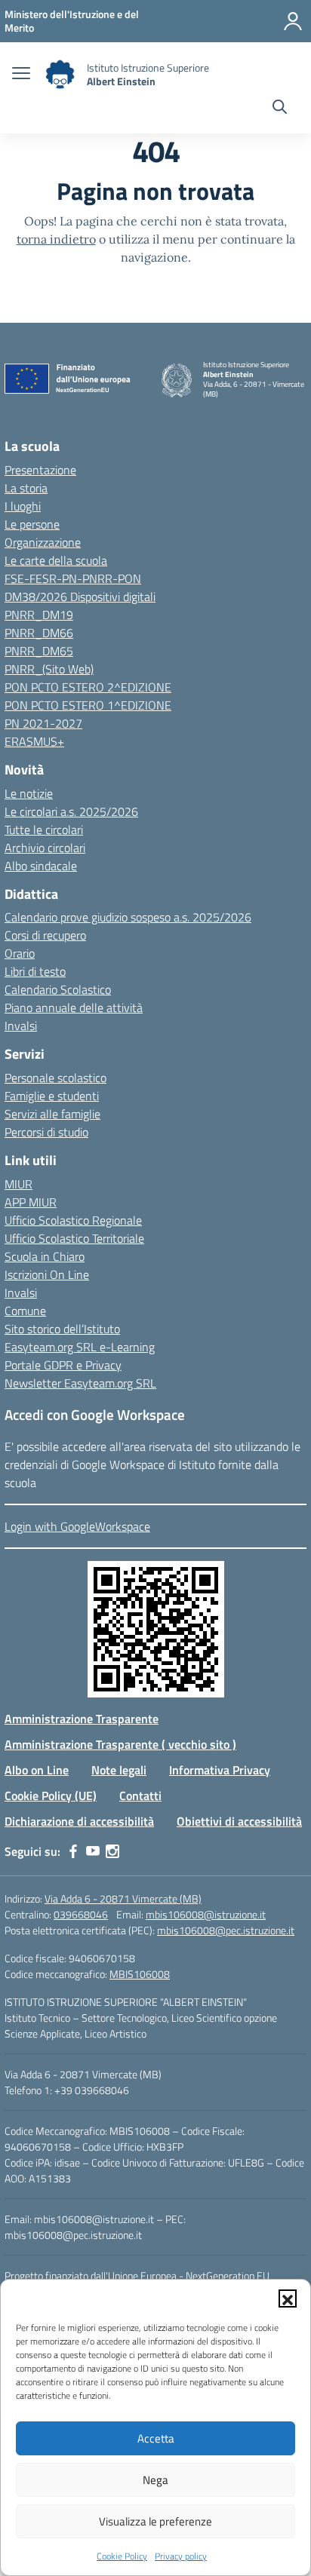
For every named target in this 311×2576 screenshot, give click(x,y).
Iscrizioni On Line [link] (47, 1274)
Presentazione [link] (40, 470)
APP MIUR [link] (31, 1202)
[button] (288, 2298)
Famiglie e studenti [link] (52, 1096)
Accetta (156, 2438)
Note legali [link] (119, 1770)
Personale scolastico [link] (55, 1078)
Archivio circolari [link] (45, 848)
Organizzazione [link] (43, 542)
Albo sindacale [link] (41, 866)
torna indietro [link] (56, 239)
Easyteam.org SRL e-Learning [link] (80, 1347)
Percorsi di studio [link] (46, 1132)
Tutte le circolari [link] (44, 830)
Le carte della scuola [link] (56, 560)
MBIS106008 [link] (140, 1974)
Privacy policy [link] (181, 2556)
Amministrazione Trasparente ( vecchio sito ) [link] (120, 1744)
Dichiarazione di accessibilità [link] (79, 1821)
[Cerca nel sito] (280, 109)
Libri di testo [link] (35, 971)
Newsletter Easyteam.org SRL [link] (80, 1383)
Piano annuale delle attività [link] (74, 1007)
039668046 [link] (81, 1914)
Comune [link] (25, 1311)
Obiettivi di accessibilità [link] (239, 1821)
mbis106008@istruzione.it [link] (206, 1914)
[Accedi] (293, 21)
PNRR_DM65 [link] (39, 651)
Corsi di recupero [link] (45, 935)
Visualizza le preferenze (155, 2521)
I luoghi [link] (23, 506)
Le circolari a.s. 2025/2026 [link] (71, 811)
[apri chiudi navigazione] (21, 75)
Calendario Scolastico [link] (58, 989)
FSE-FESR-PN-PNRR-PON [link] (73, 578)
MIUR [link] (18, 1184)
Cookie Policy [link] (122, 2556)
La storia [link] (26, 488)
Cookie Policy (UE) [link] (51, 1796)
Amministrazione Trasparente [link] (82, 1719)
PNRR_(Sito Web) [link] (49, 669)
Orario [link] (20, 953)
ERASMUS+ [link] (34, 741)
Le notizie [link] (29, 793)
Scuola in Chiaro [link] (45, 1256)
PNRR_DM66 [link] (39, 633)
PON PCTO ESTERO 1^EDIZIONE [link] (88, 705)
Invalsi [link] (21, 1026)
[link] (72, 21)
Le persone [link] (32, 524)
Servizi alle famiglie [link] (52, 1114)
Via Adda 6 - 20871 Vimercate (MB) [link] (123, 1898)
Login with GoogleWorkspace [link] (77, 1526)
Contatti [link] (140, 1796)
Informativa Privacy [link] (220, 1770)
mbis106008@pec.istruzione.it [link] (226, 1930)
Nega (155, 2480)
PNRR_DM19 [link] (39, 615)
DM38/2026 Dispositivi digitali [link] (80, 596)
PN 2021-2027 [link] (43, 723)
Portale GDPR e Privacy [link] (63, 1365)
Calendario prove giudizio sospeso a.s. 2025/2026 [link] (128, 917)
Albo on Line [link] (37, 1770)
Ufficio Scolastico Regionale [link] (73, 1220)
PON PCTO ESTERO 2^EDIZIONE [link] (88, 687)
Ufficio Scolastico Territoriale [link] (74, 1238)
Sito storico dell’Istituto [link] (62, 1329)
